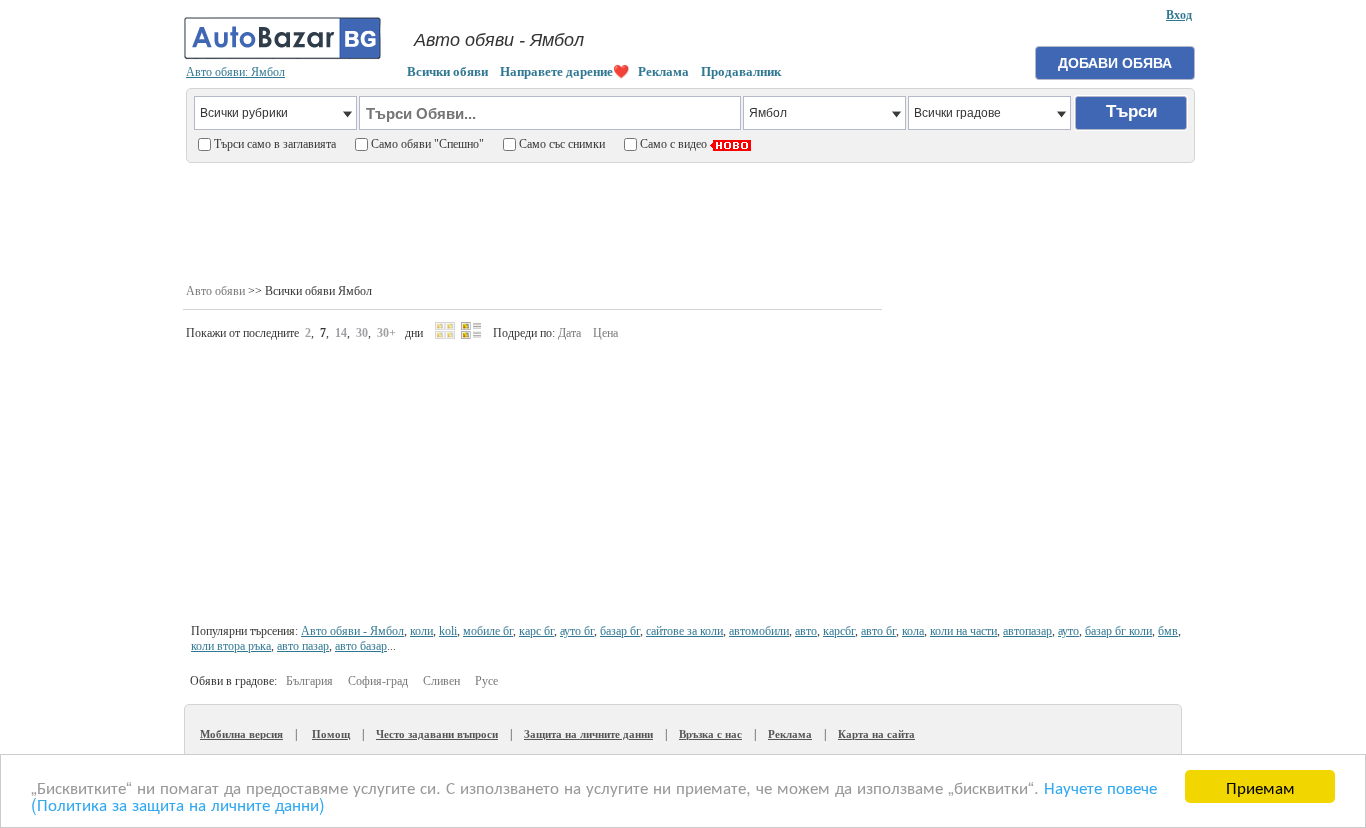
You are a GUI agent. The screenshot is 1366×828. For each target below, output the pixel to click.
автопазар (1027, 631)
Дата (569, 333)
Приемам (1260, 786)
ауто (1068, 631)
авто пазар (303, 646)
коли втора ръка (231, 646)
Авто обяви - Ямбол (352, 631)
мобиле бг (488, 631)
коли (421, 631)
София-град (378, 681)
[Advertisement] (690, 221)
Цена (605, 333)
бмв (1168, 631)
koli (448, 631)
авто (806, 631)
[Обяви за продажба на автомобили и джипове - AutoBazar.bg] (283, 57)
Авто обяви (215, 291)
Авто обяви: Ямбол (235, 72)
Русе (486, 681)
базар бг (620, 631)
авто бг (878, 631)
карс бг (536, 631)
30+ (386, 333)
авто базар (361, 646)
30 (362, 333)
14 (341, 333)
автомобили (759, 631)
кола (913, 631)
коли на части (963, 631)
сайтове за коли (684, 631)
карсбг (839, 631)
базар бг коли (1118, 631)
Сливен (441, 681)
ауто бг (577, 631)
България (309, 681)
